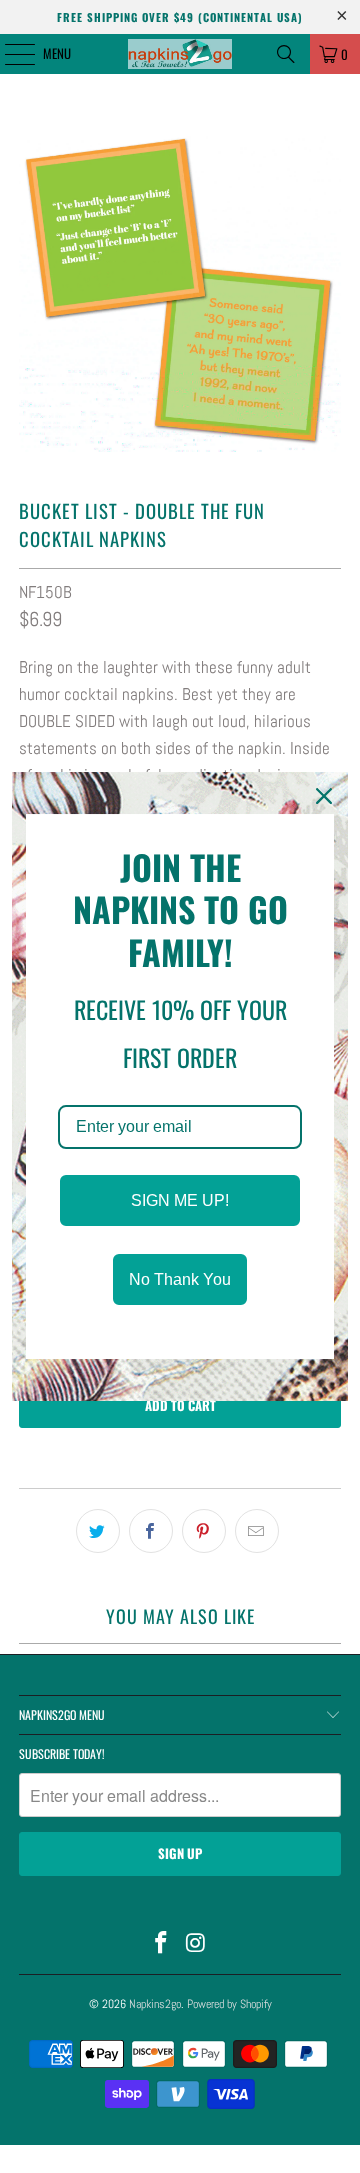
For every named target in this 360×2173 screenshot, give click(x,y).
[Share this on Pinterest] (204, 1531)
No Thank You (180, 1279)
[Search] (286, 54)
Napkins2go (155, 2004)
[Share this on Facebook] (151, 1531)
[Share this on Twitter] (98, 1531)
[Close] (324, 796)
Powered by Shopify (229, 2004)
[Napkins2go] (180, 54)
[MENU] (9, 54)
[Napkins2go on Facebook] (162, 1944)
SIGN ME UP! (180, 1200)
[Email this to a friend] (257, 1531)
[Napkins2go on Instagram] (197, 1944)
